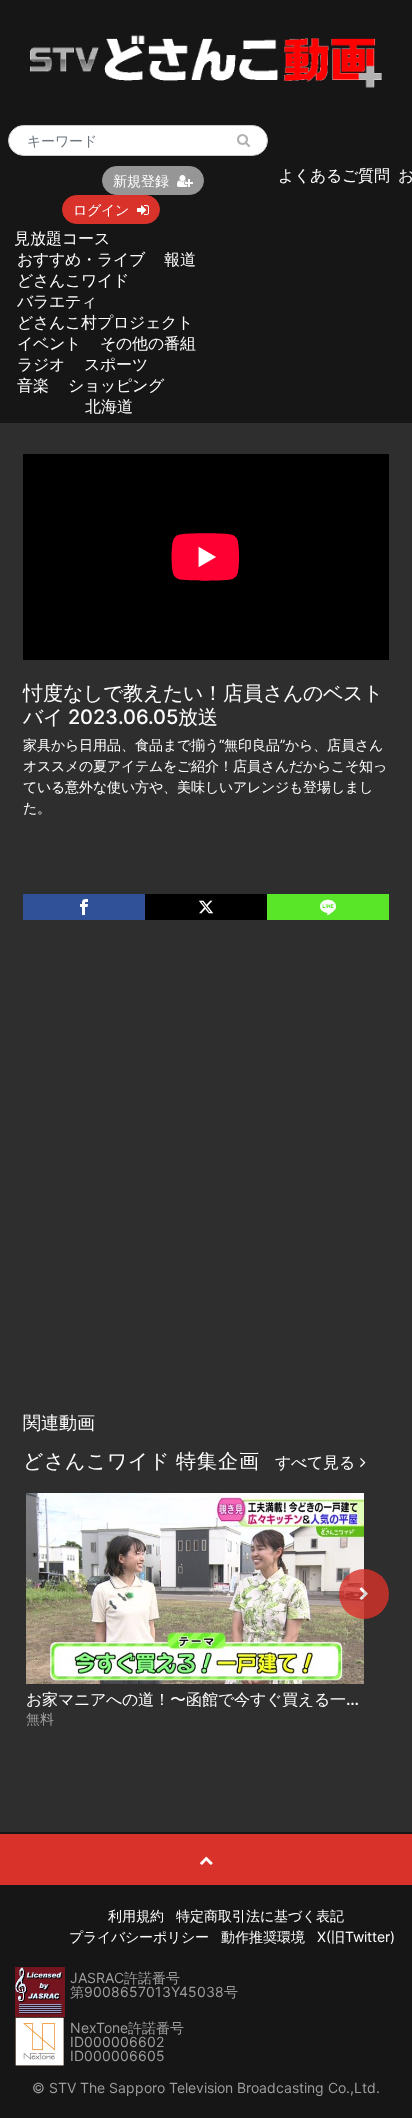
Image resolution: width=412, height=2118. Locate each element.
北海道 (109, 406)
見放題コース (62, 238)
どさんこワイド (73, 280)
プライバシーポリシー (139, 1936)
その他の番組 (148, 343)
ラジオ (41, 364)
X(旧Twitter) (356, 1936)
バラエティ (57, 301)
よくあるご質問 (334, 175)
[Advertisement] (206, 1186)
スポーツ (116, 364)
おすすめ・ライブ (81, 259)
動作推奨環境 (263, 1936)
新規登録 (141, 180)
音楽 (33, 385)
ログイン (101, 209)
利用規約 (136, 1915)
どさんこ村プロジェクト (105, 322)
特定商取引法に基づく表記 (260, 1915)
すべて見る (317, 1462)
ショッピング (116, 385)
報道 (180, 259)
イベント (49, 343)
